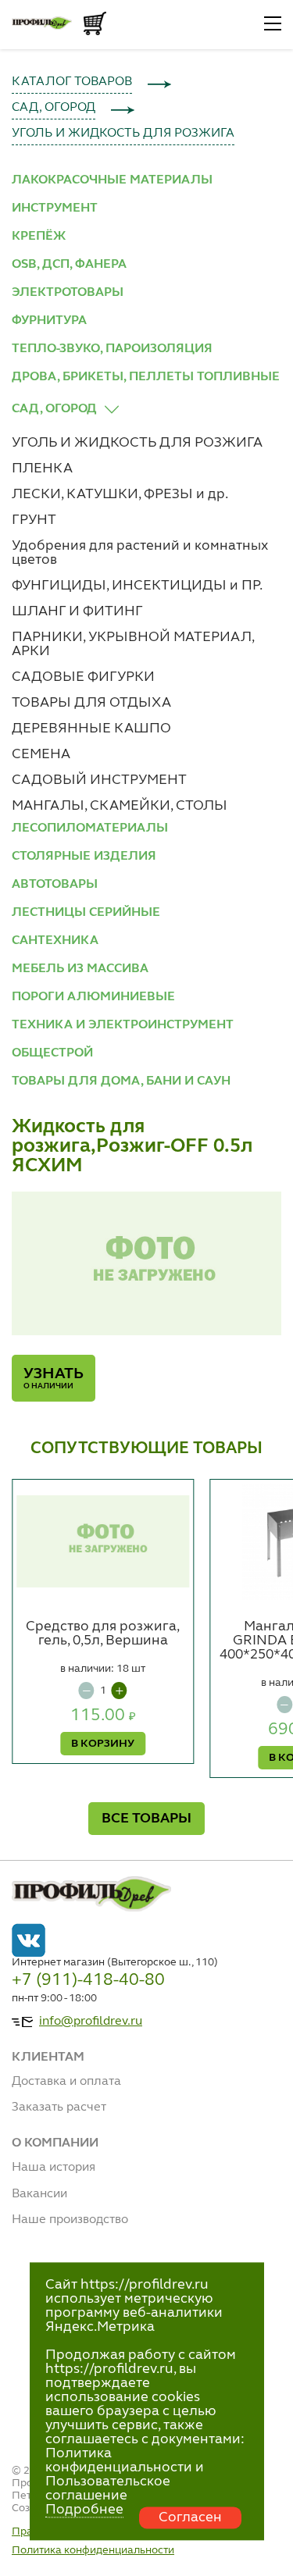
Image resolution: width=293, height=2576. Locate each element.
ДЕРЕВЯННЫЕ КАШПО (91, 729)
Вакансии (39, 2194)
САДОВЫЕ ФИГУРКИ (83, 677)
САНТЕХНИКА (55, 941)
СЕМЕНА (41, 754)
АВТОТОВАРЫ (55, 885)
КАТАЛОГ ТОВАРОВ (72, 82)
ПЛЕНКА (42, 469)
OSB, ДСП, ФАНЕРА (69, 265)
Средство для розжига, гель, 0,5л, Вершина (103, 1634)
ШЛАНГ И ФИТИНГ (77, 611)
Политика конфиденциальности (93, 2550)
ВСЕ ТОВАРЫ (146, 1819)
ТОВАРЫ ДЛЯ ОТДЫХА (91, 703)
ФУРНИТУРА (49, 321)
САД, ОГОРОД (54, 108)
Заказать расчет (59, 2107)
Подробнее (84, 2510)
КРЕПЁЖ (39, 237)
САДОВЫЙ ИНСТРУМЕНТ (99, 780)
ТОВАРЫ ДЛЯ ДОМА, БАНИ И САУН (121, 1081)
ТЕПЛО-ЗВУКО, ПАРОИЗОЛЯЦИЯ (112, 349)
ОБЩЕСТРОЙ (52, 1053)
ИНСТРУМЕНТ (55, 208)
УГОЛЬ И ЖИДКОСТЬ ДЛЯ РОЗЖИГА (123, 134)
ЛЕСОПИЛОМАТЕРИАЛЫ (90, 828)
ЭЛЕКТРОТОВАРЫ (68, 293)
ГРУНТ (34, 520)
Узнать (54, 1378)
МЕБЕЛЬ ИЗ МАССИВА (80, 969)
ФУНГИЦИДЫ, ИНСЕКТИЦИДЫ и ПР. (137, 586)
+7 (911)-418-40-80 (88, 1980)
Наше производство (70, 2220)
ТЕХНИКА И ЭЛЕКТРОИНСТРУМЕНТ (123, 1025)
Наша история (54, 2168)
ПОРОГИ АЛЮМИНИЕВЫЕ (93, 997)
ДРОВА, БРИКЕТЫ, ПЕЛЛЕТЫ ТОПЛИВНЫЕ (146, 377)
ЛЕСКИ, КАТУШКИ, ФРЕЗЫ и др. (120, 494)
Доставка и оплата (66, 2082)
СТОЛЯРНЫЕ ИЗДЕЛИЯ (84, 857)
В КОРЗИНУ (103, 1744)
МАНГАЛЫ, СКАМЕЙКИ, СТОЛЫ (120, 806)
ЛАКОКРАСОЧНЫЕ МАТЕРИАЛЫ (112, 180)
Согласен (190, 2517)
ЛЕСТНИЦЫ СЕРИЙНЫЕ (86, 913)
